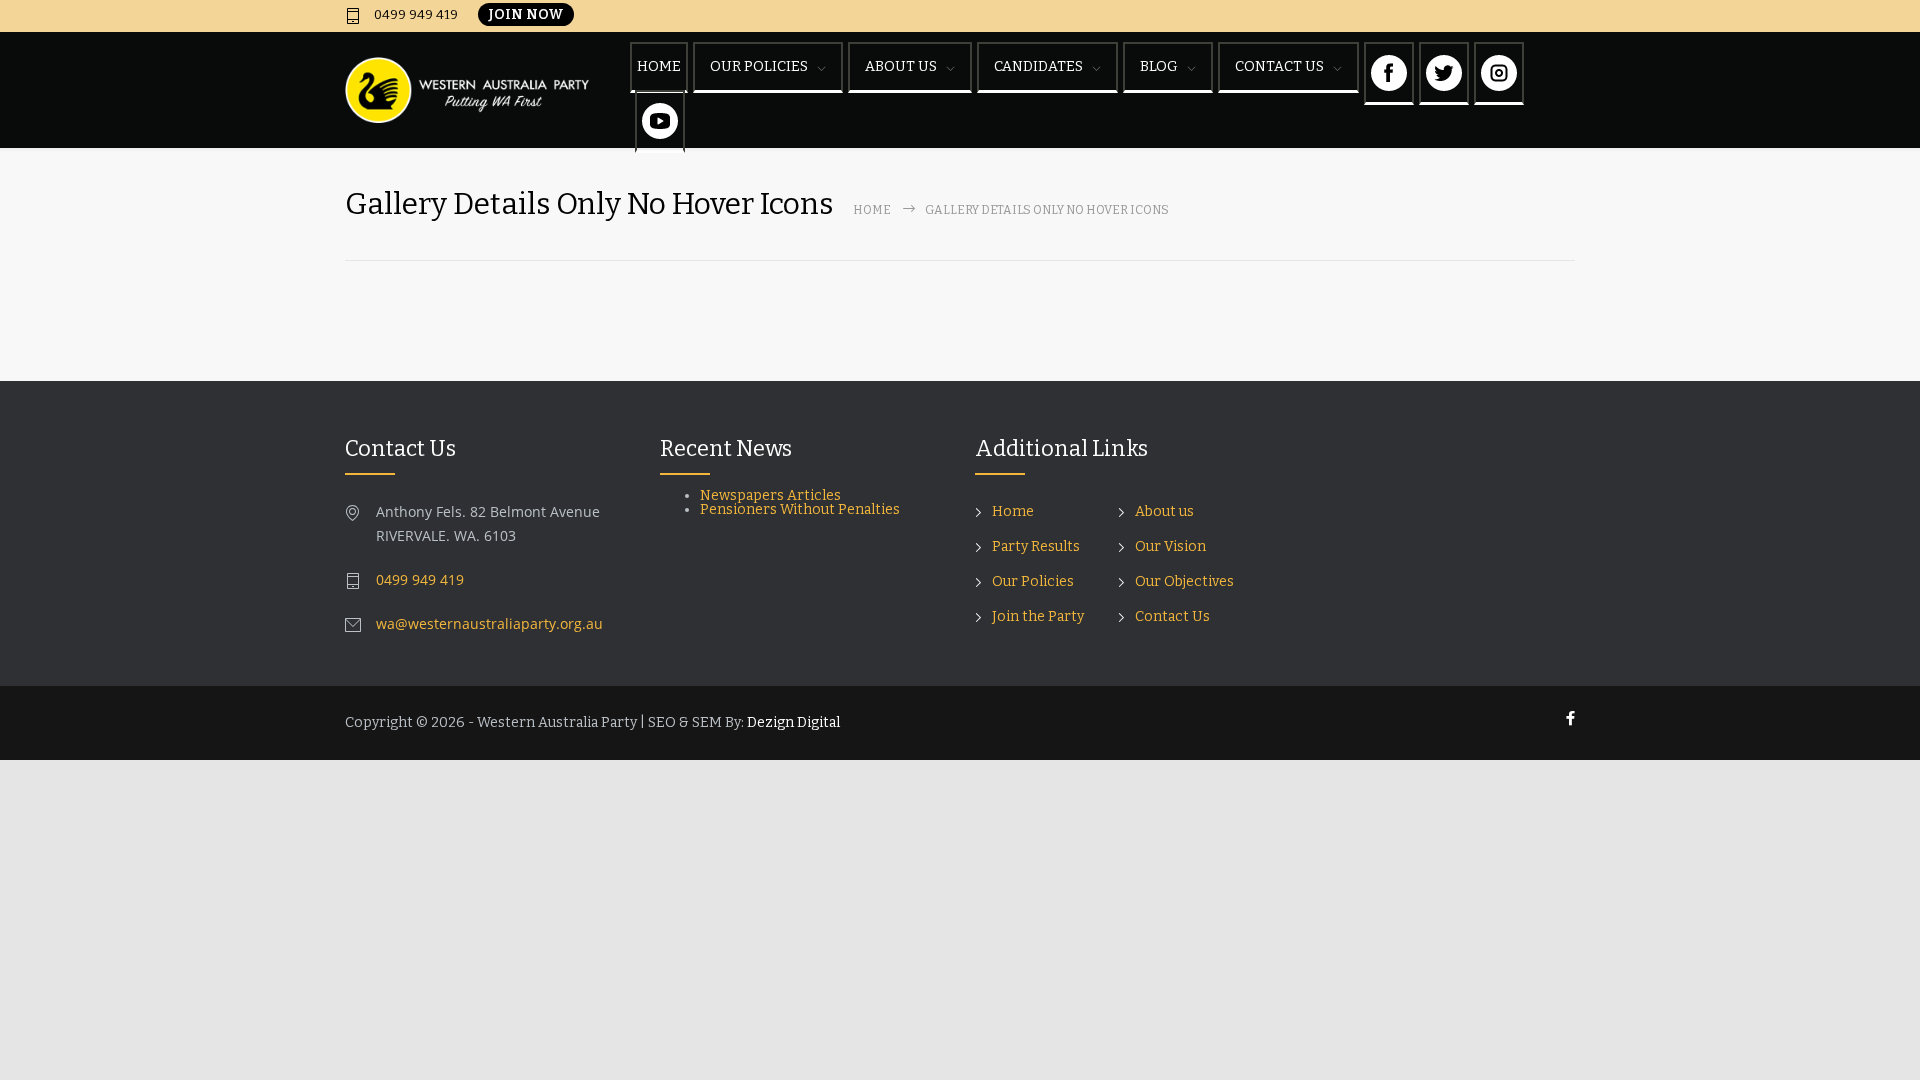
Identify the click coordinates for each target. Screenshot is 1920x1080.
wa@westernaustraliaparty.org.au (489, 623)
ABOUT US (901, 66)
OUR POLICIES (759, 66)
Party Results (1036, 546)
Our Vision (1170, 546)
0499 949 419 (414, 15)
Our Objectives (1184, 581)
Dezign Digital (793, 722)
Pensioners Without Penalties (801, 509)
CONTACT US (1279, 66)
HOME (659, 66)
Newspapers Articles (770, 495)
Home (872, 210)
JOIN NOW (526, 14)
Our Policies (1033, 581)
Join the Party (1038, 616)
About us (1164, 511)
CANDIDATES (1038, 66)
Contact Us (1172, 616)
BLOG (1159, 66)
